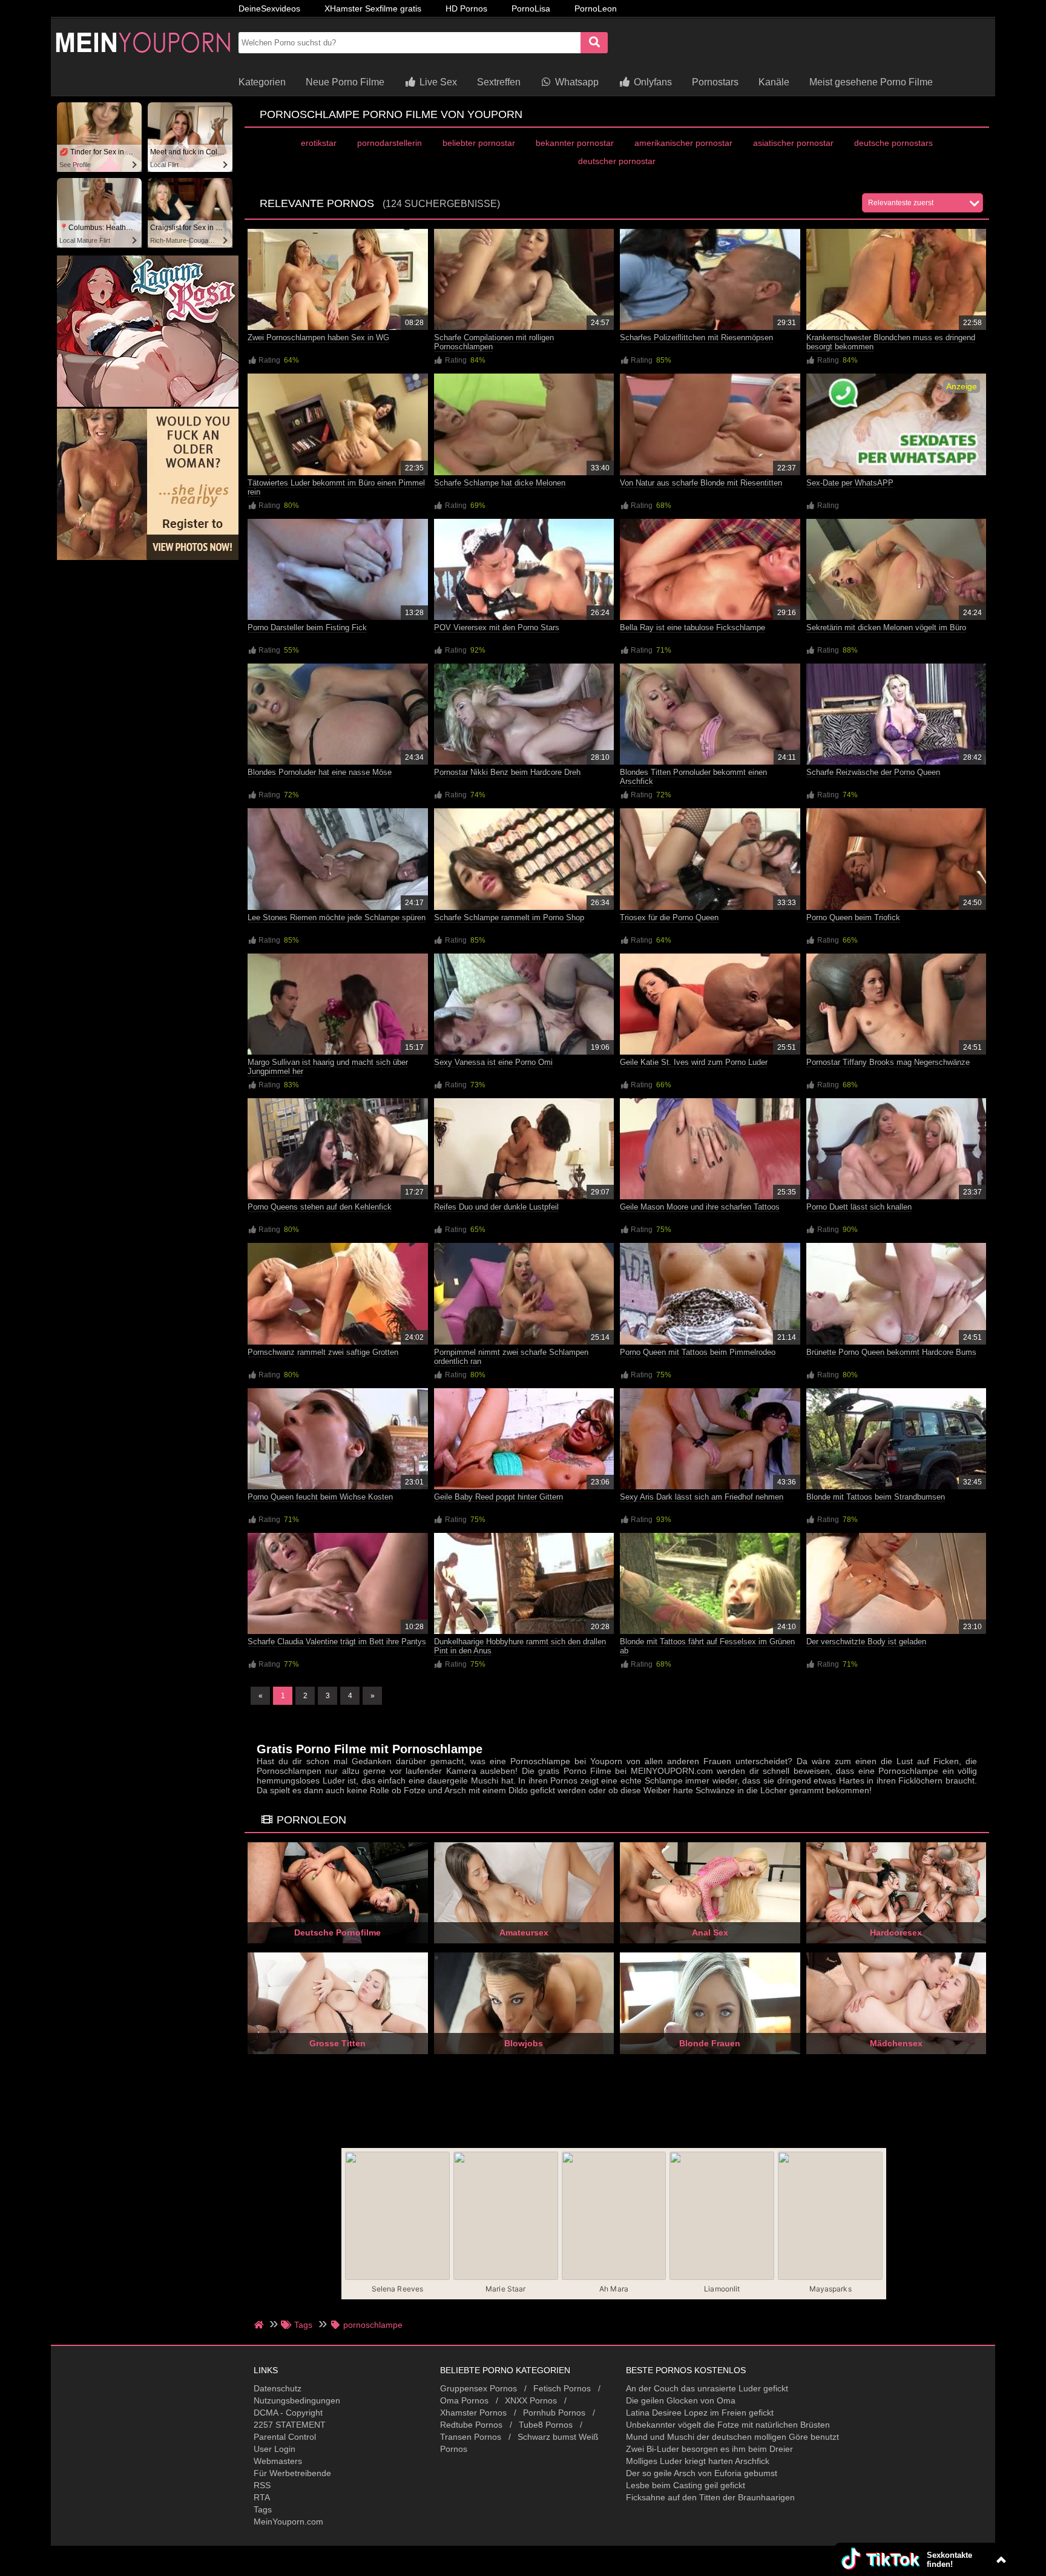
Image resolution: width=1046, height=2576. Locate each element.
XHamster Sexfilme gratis (373, 8)
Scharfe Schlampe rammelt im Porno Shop (509, 917)
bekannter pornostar (575, 143)
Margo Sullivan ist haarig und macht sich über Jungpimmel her (328, 1067)
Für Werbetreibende (292, 2473)
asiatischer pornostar (793, 143)
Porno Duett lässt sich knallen (859, 1207)
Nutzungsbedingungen (297, 2400)
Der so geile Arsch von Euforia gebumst (702, 2473)
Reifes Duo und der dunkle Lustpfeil (496, 1207)
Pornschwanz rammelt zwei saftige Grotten (323, 1352)
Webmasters (278, 2461)
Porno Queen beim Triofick (853, 917)
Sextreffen (499, 82)
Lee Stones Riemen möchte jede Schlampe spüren (337, 917)
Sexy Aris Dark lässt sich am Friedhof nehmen (702, 1497)
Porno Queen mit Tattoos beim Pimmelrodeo (698, 1352)
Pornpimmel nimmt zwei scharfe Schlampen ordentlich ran (511, 1357)
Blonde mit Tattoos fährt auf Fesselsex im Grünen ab (707, 1646)
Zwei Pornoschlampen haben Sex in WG (318, 338)
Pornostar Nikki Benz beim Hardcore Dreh (507, 772)
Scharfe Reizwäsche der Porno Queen (873, 772)
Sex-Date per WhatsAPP (850, 483)
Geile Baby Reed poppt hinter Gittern (498, 1497)
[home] (260, 2325)
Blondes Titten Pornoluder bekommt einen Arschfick (693, 777)
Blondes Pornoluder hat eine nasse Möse (320, 772)
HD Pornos (466, 8)
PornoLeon (596, 8)
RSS (262, 2485)
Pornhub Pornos (554, 2413)
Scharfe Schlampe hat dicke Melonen (500, 483)
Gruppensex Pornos (479, 2388)
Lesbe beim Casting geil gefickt (686, 2485)
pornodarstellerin (390, 143)
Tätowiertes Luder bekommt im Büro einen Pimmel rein (336, 487)
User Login (275, 2449)
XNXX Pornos (531, 2400)
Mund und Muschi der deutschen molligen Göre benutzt (732, 2437)
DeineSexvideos (269, 8)
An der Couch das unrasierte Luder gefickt (707, 2388)
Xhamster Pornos (473, 2413)
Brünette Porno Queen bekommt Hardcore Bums (891, 1352)
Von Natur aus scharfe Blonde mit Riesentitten (701, 483)
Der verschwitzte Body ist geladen (866, 1642)
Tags (263, 2509)
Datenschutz (278, 2388)
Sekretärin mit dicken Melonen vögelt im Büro (886, 628)
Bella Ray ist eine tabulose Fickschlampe (692, 628)
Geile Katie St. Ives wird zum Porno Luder (694, 1062)
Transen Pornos (471, 2437)
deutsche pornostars (893, 143)
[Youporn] (142, 64)
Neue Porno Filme (345, 82)
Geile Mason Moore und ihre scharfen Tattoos (700, 1207)
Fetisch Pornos (562, 2388)
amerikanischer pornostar (683, 143)
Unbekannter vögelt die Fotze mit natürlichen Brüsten (728, 2425)
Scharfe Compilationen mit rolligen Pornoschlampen (494, 342)
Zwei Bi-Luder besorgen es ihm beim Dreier (709, 2449)
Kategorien (262, 82)
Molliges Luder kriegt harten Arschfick (698, 2461)
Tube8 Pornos (546, 2425)
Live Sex (437, 82)
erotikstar (319, 143)
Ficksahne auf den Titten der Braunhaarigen (710, 2497)
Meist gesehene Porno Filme (871, 82)
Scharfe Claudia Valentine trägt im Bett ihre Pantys (337, 1642)
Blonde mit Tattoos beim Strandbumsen (876, 1497)
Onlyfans (652, 82)
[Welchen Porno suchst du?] (594, 43)
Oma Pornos (464, 2400)
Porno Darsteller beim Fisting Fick (307, 628)
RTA (262, 2497)
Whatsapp (576, 82)
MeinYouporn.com (288, 2522)
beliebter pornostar (479, 143)
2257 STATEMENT (290, 2425)
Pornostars (715, 82)
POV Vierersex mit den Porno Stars (497, 628)
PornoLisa (531, 8)
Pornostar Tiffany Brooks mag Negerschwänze (888, 1062)
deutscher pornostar (617, 161)
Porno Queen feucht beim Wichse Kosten (320, 1497)
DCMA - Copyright (288, 2413)
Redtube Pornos (471, 2425)
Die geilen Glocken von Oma (681, 2400)
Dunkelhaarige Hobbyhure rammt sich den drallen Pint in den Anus (520, 1646)
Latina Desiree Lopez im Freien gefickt (700, 2413)
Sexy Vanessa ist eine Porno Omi (493, 1062)
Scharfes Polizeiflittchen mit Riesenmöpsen (696, 338)
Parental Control (285, 2437)
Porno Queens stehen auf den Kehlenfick (320, 1207)
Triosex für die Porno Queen (669, 917)
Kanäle (774, 82)
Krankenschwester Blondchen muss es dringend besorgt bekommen (891, 342)
